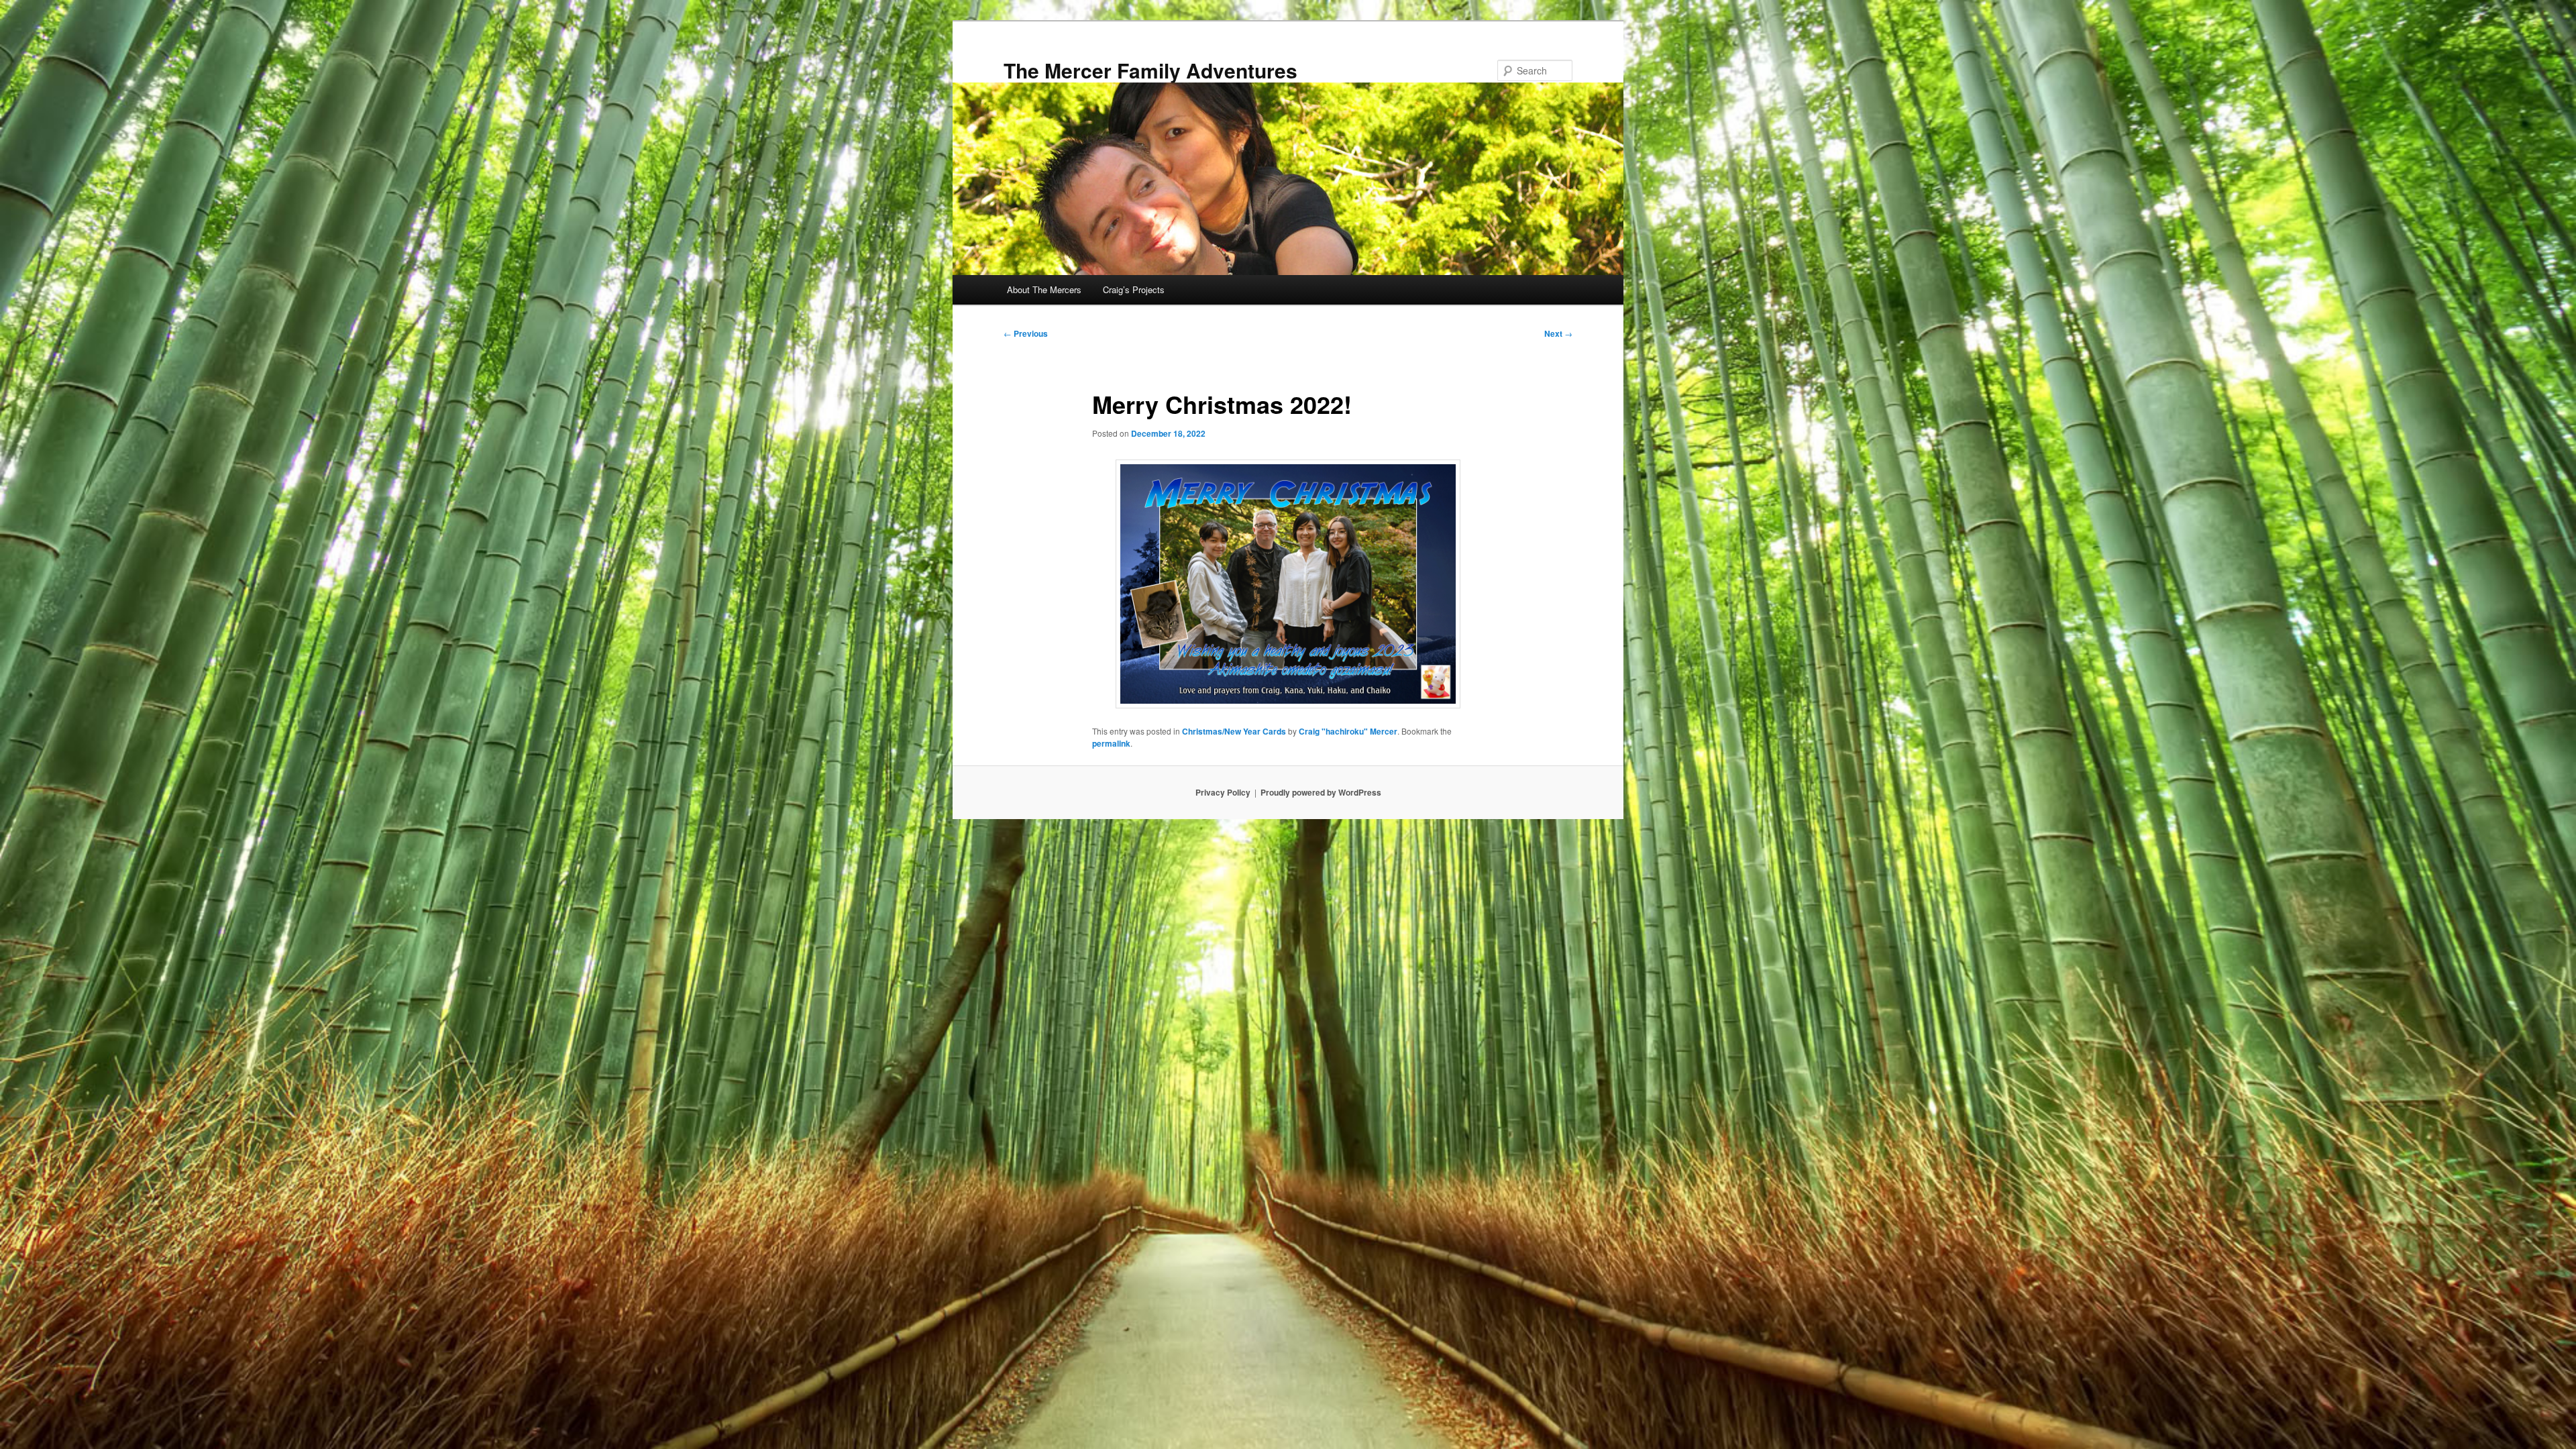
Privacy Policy (1223, 792)
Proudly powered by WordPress (1321, 792)
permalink (1111, 743)
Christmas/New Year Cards (1234, 731)
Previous (1026, 333)
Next (1558, 333)
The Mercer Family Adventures (1150, 70)
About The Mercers (1044, 289)
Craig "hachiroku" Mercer (1348, 731)
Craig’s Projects (1134, 289)
